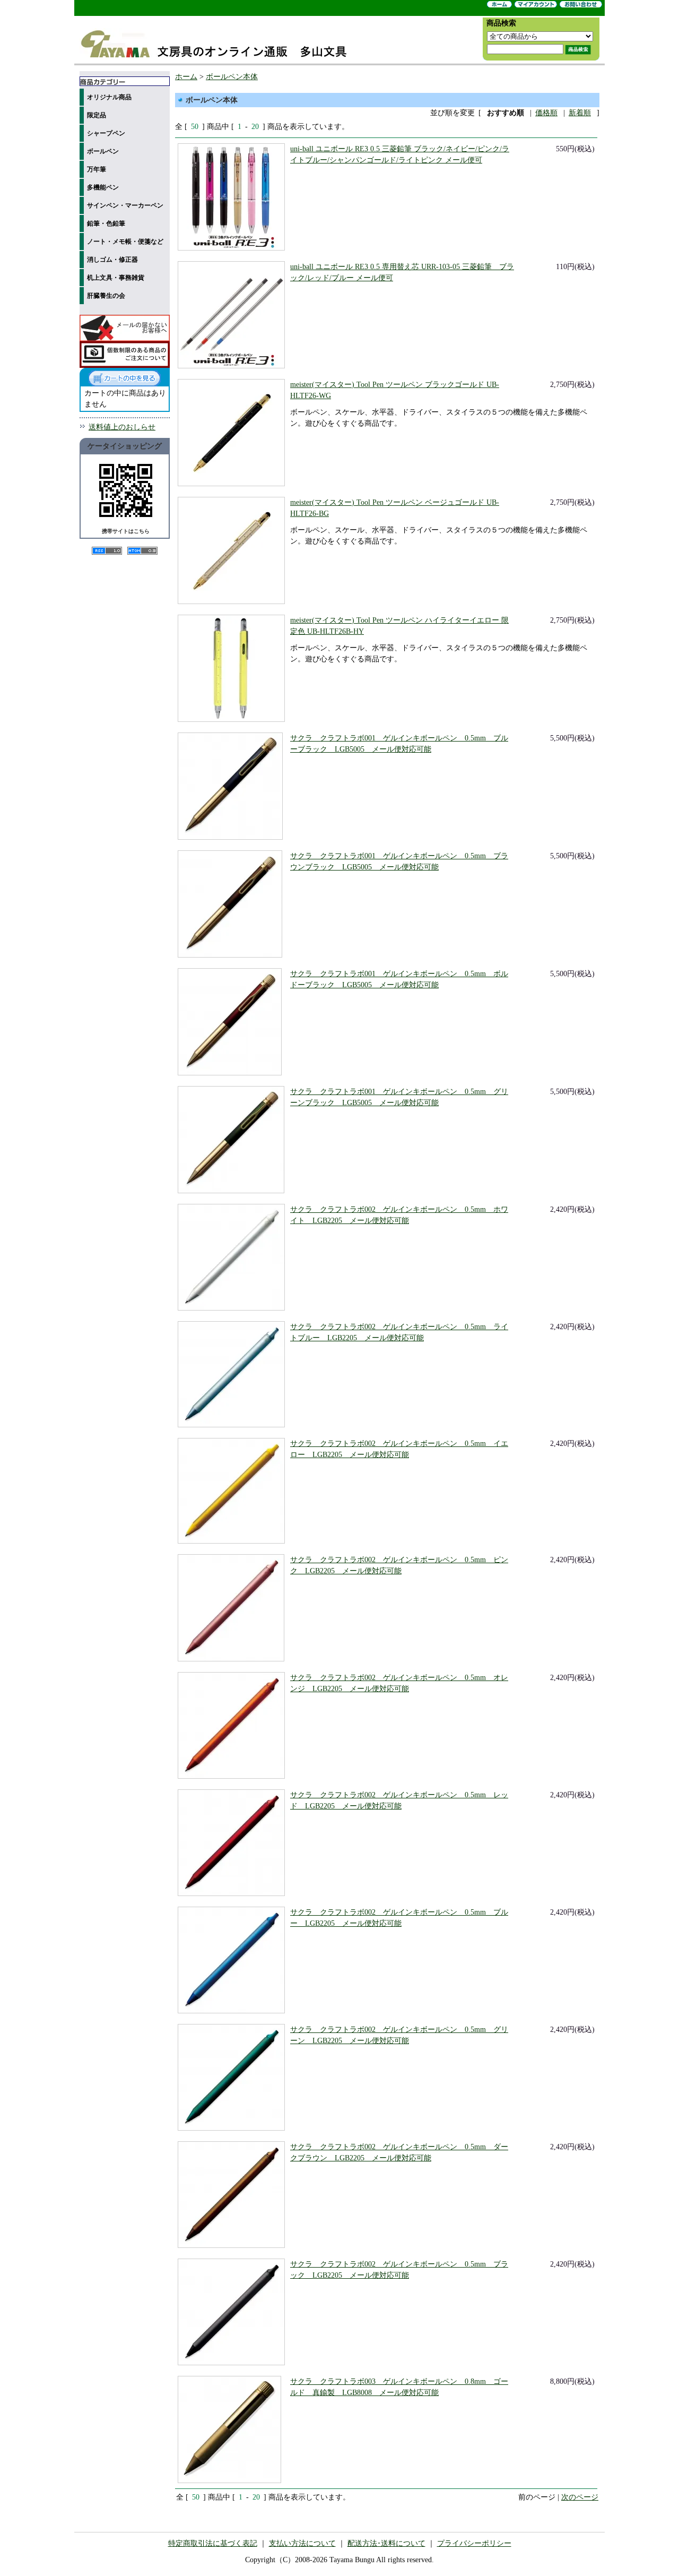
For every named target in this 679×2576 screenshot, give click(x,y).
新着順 (580, 113)
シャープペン (106, 133)
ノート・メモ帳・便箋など (125, 242)
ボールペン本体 (232, 77)
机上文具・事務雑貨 (116, 278)
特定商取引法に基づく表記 (213, 2543)
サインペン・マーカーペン (125, 205)
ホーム (186, 77)
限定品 (97, 115)
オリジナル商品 (109, 97)
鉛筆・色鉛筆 (106, 223)
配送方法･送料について (386, 2543)
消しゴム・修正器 (112, 260)
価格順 (546, 113)
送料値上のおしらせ (122, 427)
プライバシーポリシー (474, 2543)
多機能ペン (103, 187)
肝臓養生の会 (106, 296)
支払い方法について (302, 2543)
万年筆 (97, 169)
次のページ (580, 2497)
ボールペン (103, 151)
